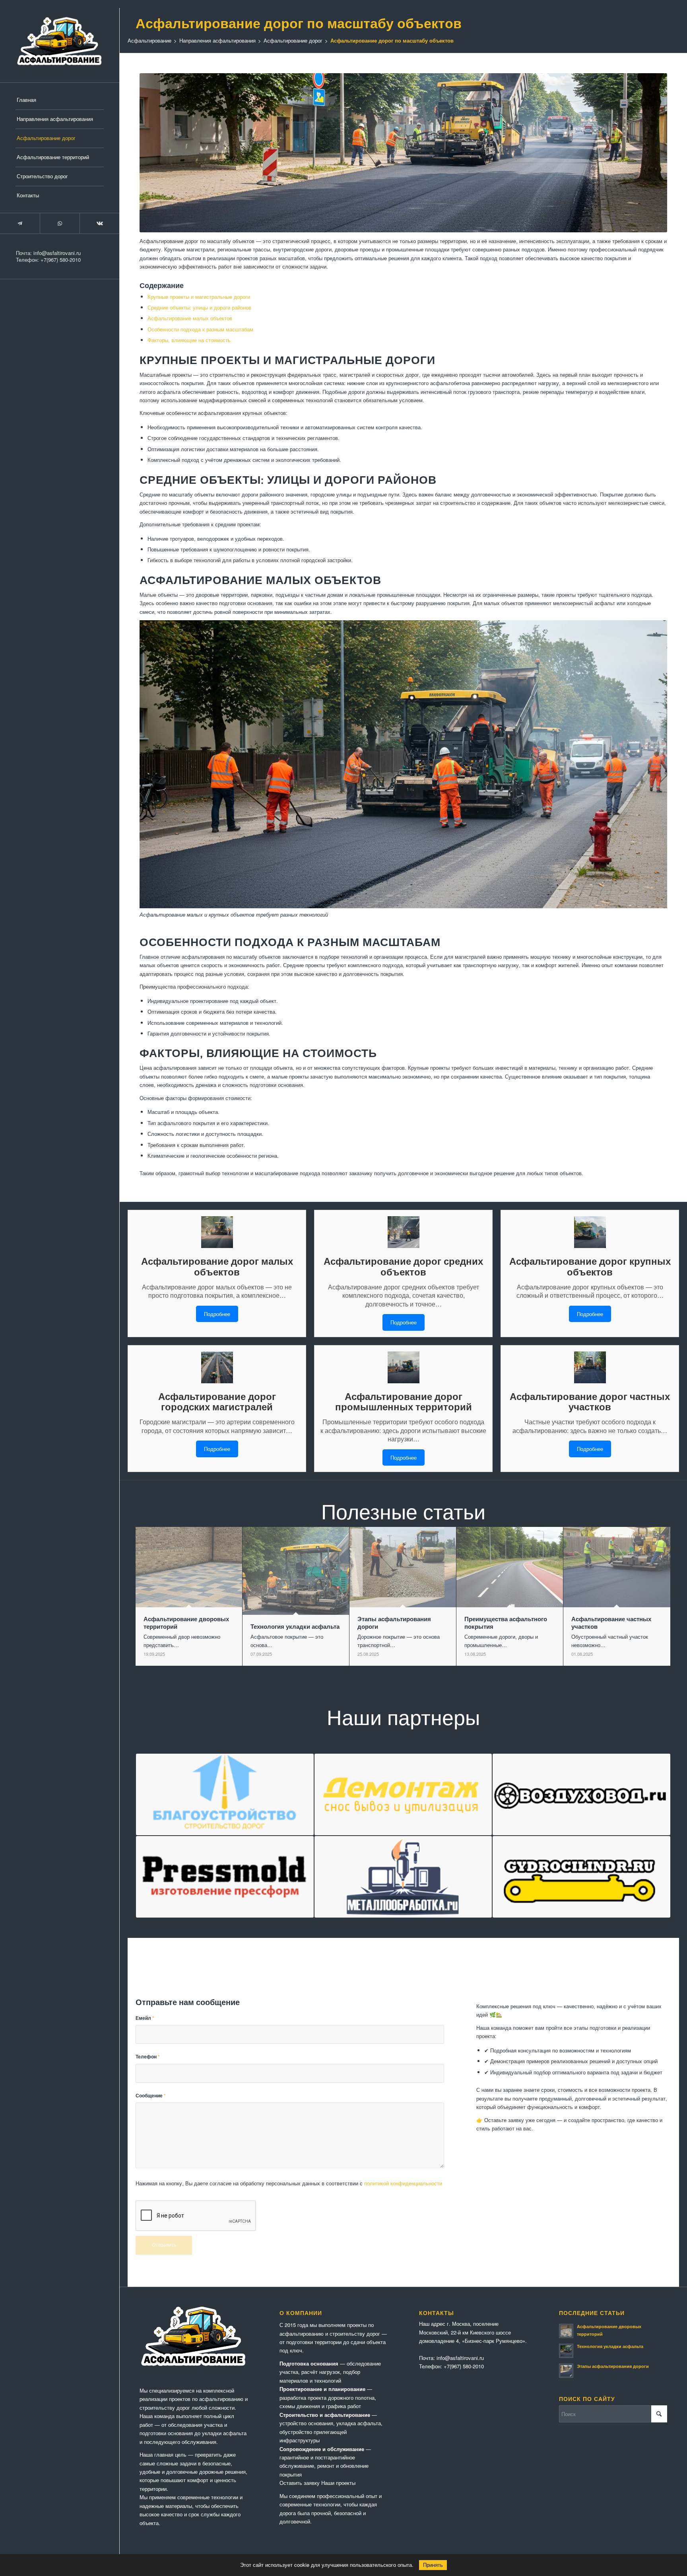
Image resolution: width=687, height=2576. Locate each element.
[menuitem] (60, 100)
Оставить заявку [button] (300, 2483)
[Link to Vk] (99, 223)
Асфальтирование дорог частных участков (590, 1401)
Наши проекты (338, 2483)
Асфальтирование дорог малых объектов (217, 1266)
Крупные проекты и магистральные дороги (199, 297)
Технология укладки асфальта (610, 2346)
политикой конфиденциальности (403, 2183)
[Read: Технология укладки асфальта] (566, 2351)
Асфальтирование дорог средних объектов (403, 1266)
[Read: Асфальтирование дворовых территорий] (566, 2331)
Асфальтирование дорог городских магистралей (217, 1401)
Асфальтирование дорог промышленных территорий (404, 1401)
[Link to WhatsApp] (60, 223)
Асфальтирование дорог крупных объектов (590, 1266)
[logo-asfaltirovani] (60, 41)
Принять (433, 2565)
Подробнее (217, 1314)
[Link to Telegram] (20, 223)
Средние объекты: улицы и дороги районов (199, 307)
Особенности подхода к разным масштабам (200, 329)
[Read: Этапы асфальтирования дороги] (566, 2371)
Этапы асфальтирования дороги (613, 2366)
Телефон (148, 2057)
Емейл (145, 2018)
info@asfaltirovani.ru (57, 253)
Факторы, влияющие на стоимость (189, 340)
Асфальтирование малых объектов (190, 318)
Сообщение (151, 2096)
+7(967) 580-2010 (61, 260)
